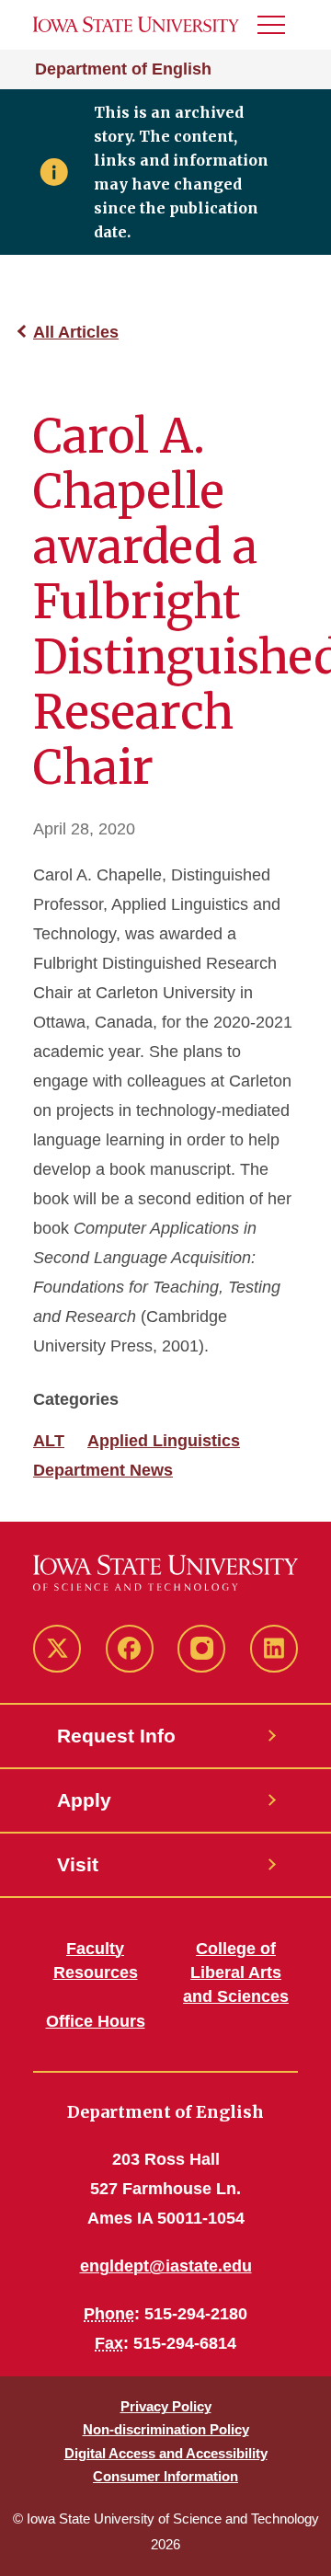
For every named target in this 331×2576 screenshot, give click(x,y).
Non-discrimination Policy (166, 2429)
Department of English (123, 69)
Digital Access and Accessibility (166, 2453)
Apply (84, 1800)
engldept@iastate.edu (166, 2266)
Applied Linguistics (164, 1441)
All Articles (76, 332)
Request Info (116, 1736)
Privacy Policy (166, 2406)
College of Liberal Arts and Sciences (236, 1972)
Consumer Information (165, 2476)
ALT (49, 1441)
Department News (103, 1470)
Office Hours (96, 2021)
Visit (78, 1864)
